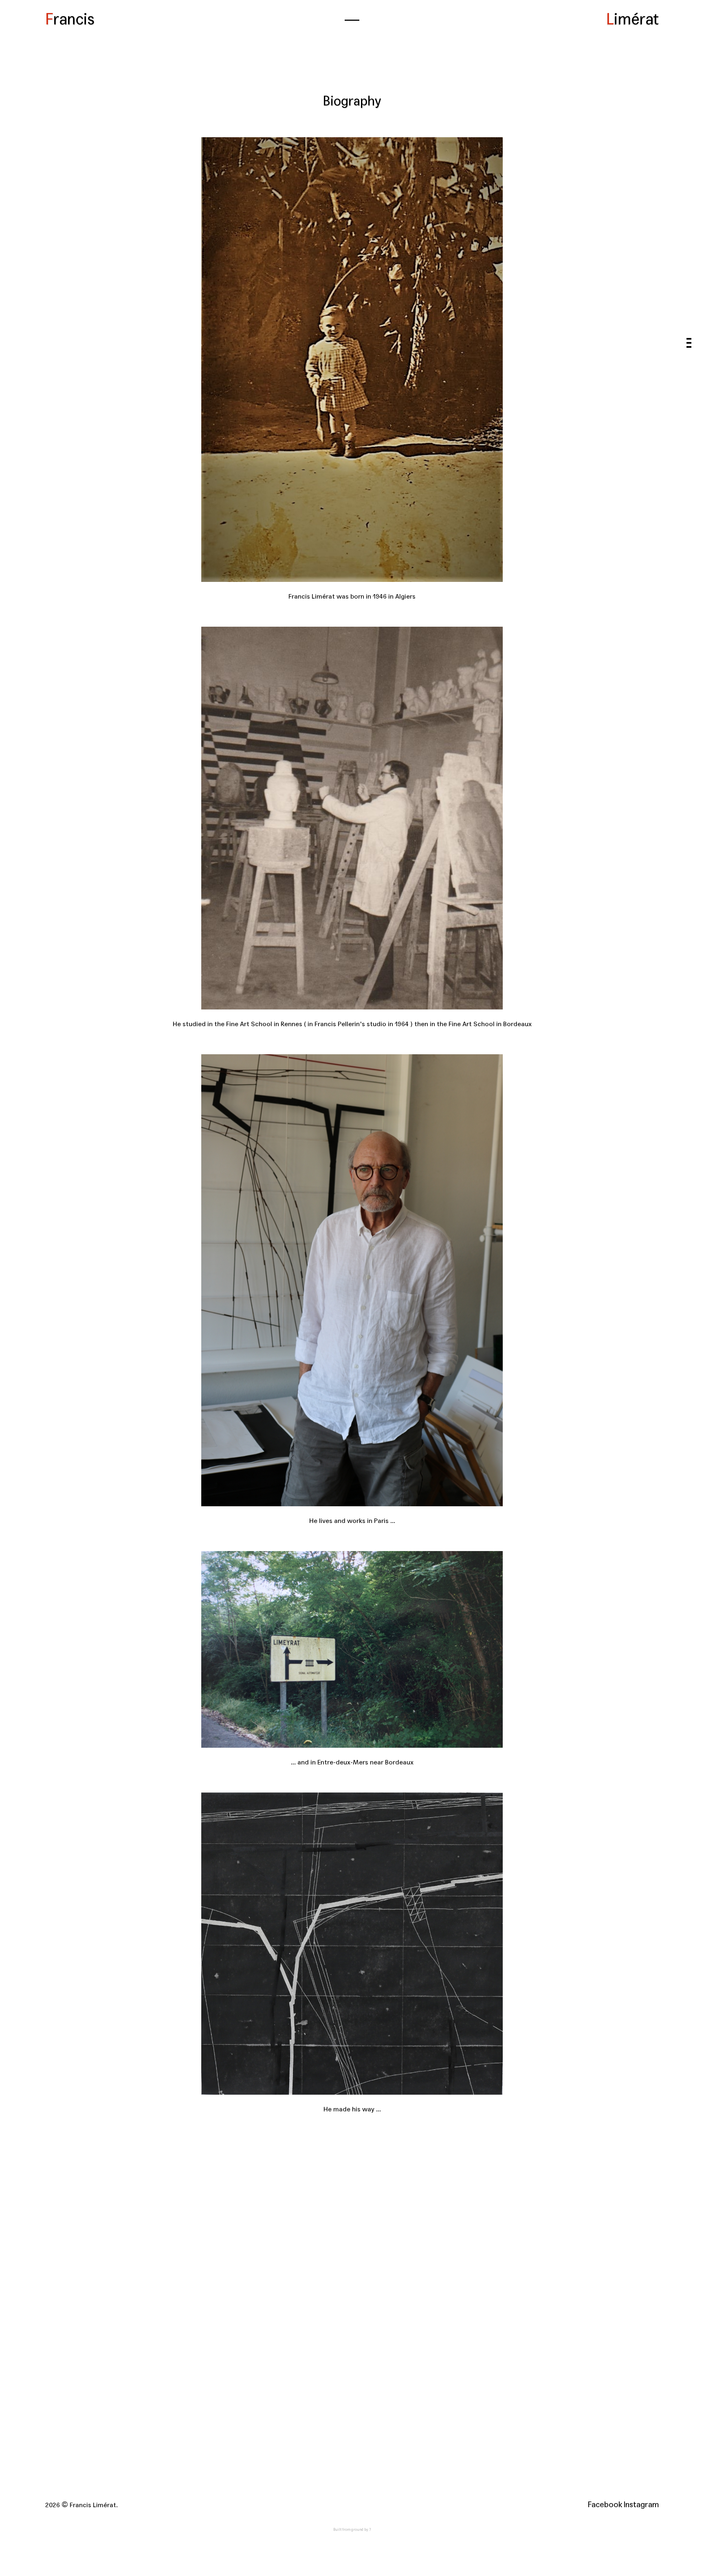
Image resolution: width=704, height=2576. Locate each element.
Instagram (641, 2505)
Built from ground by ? (352, 2530)
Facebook (605, 2505)
